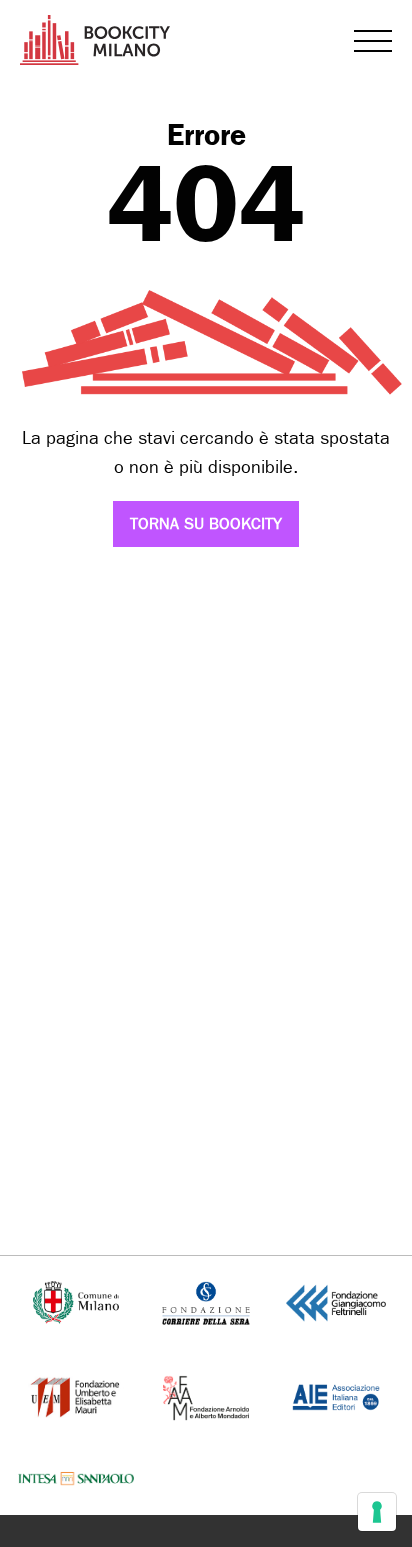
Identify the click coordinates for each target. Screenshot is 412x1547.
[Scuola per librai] (76, 1395)
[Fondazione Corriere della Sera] (206, 1301)
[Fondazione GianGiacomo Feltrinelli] (335, 1301)
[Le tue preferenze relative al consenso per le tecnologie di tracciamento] (377, 1512)
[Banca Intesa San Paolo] (75, 1478)
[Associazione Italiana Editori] (336, 1395)
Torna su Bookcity (206, 523)
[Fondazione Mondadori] (205, 1395)
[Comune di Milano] (76, 1301)
